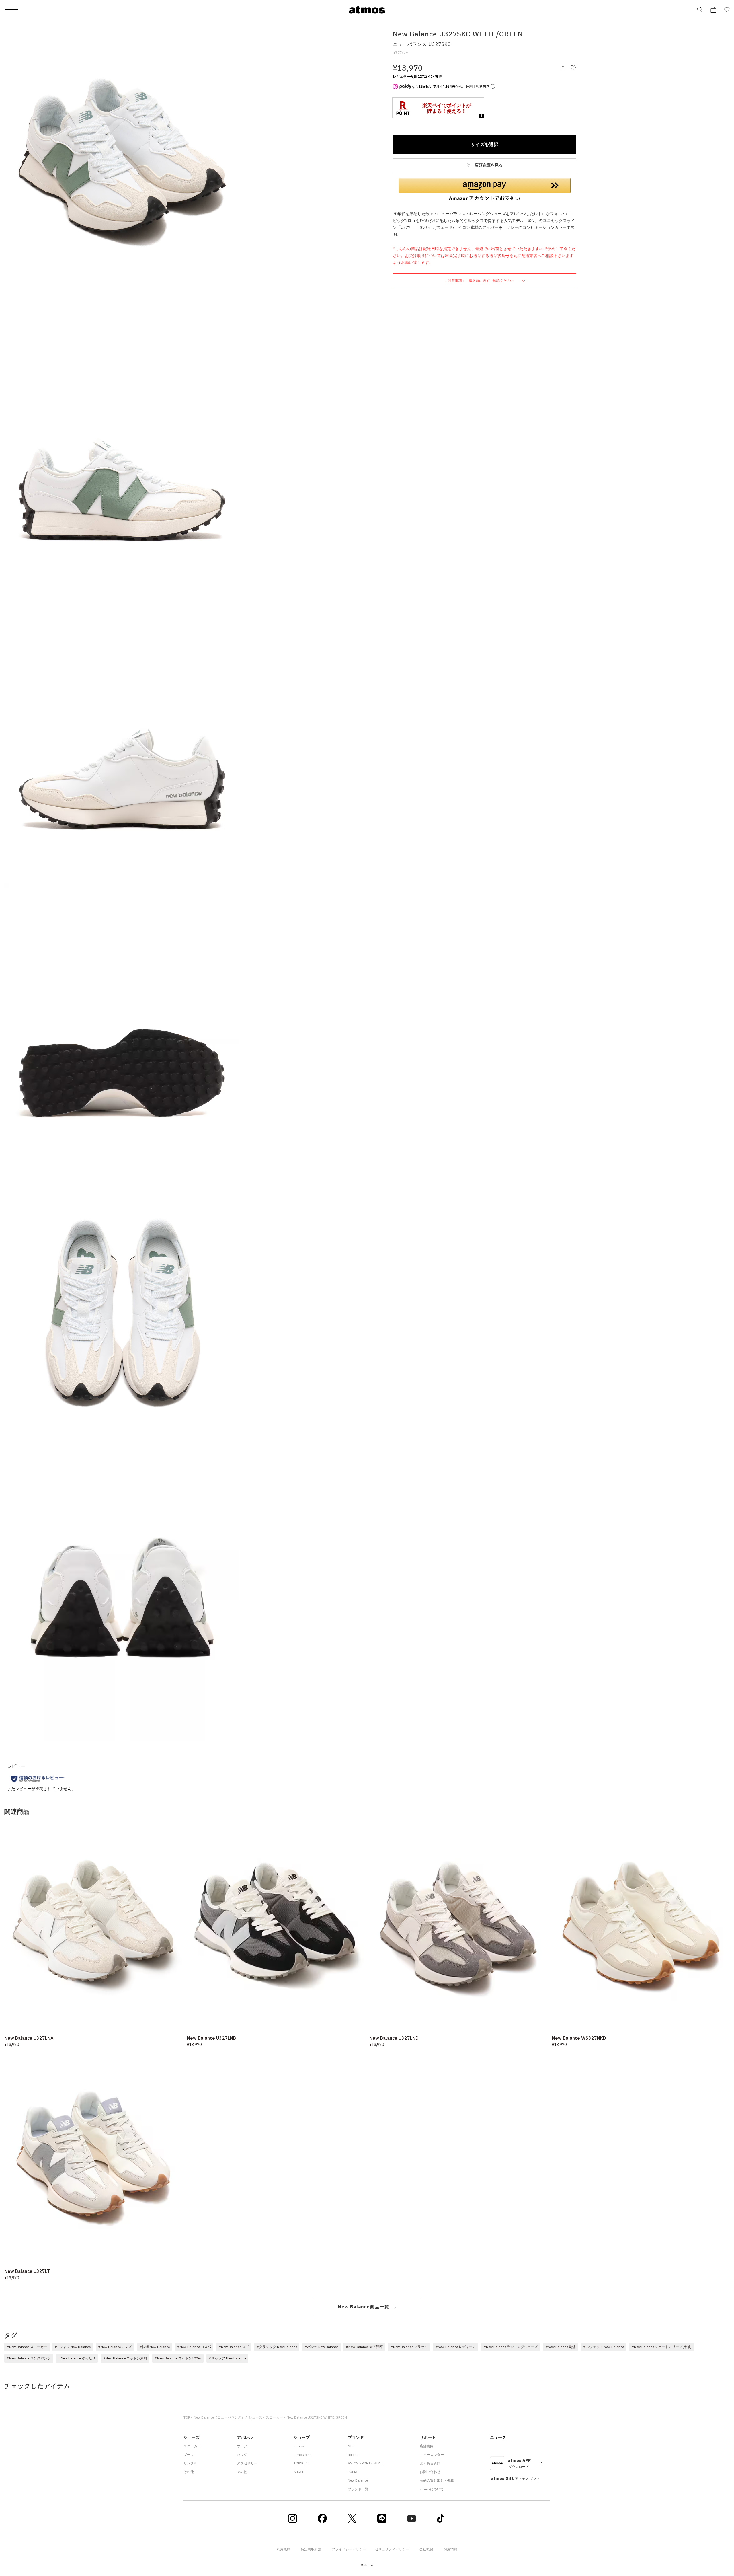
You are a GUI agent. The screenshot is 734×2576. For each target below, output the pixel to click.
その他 (189, 2472)
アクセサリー (247, 2463)
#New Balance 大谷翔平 (364, 2347)
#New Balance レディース (456, 2347)
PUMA (353, 2472)
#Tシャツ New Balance (73, 2347)
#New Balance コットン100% (178, 2358)
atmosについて (432, 2489)
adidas (353, 2455)
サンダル (190, 2463)
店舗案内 (427, 2446)
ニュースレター (432, 2455)
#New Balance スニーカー (27, 2347)
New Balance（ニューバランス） (219, 2417)
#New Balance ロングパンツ (29, 2358)
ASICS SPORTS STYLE (366, 2463)
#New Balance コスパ (194, 2347)
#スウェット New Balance (604, 2347)
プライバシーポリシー (349, 2549)
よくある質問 (430, 2463)
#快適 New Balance (155, 2347)
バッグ (242, 2455)
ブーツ (189, 2455)
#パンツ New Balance (321, 2347)
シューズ (255, 2417)
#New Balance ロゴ (234, 2347)
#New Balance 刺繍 (561, 2347)
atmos (299, 2446)
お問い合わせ (430, 2472)
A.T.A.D (299, 2472)
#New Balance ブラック (409, 2347)
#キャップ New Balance (227, 2358)
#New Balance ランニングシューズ (511, 2347)
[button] (485, 190)
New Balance (358, 2480)
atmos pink (302, 2455)
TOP (187, 2417)
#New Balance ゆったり (77, 2358)
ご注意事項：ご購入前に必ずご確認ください (480, 281)
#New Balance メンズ (115, 2347)
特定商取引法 (311, 2549)
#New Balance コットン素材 (125, 2358)
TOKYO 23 (302, 2463)
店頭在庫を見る (488, 165)
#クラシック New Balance (277, 2347)
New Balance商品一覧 (364, 2307)
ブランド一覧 (358, 2489)
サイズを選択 (485, 144)
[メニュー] (11, 10)
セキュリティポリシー (392, 2549)
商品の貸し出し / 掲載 (437, 2480)
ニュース (498, 2437)
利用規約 (284, 2549)
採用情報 (450, 2549)
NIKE (352, 2446)
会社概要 (426, 2549)
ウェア (242, 2446)
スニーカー (274, 2417)
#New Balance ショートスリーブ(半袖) (661, 2347)
